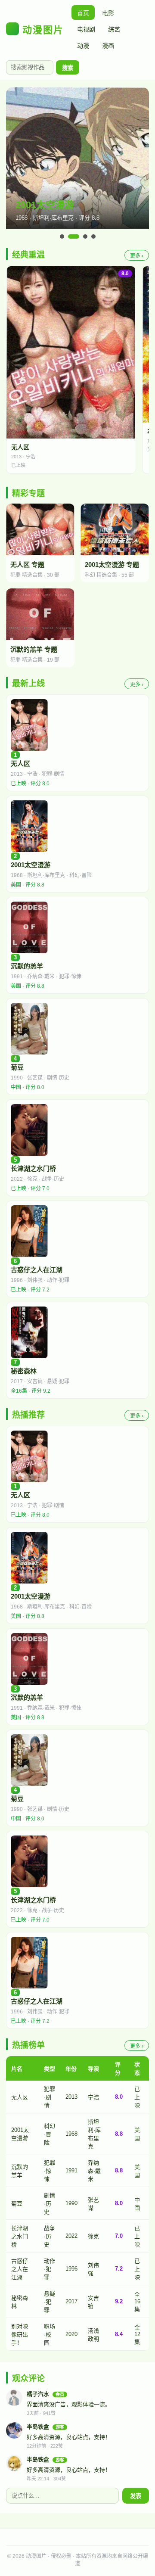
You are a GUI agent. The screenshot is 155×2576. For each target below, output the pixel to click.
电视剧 (86, 29)
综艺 (114, 29)
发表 (136, 2496)
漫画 (108, 46)
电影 (108, 13)
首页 (83, 13)
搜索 (68, 68)
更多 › (137, 256)
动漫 (83, 46)
